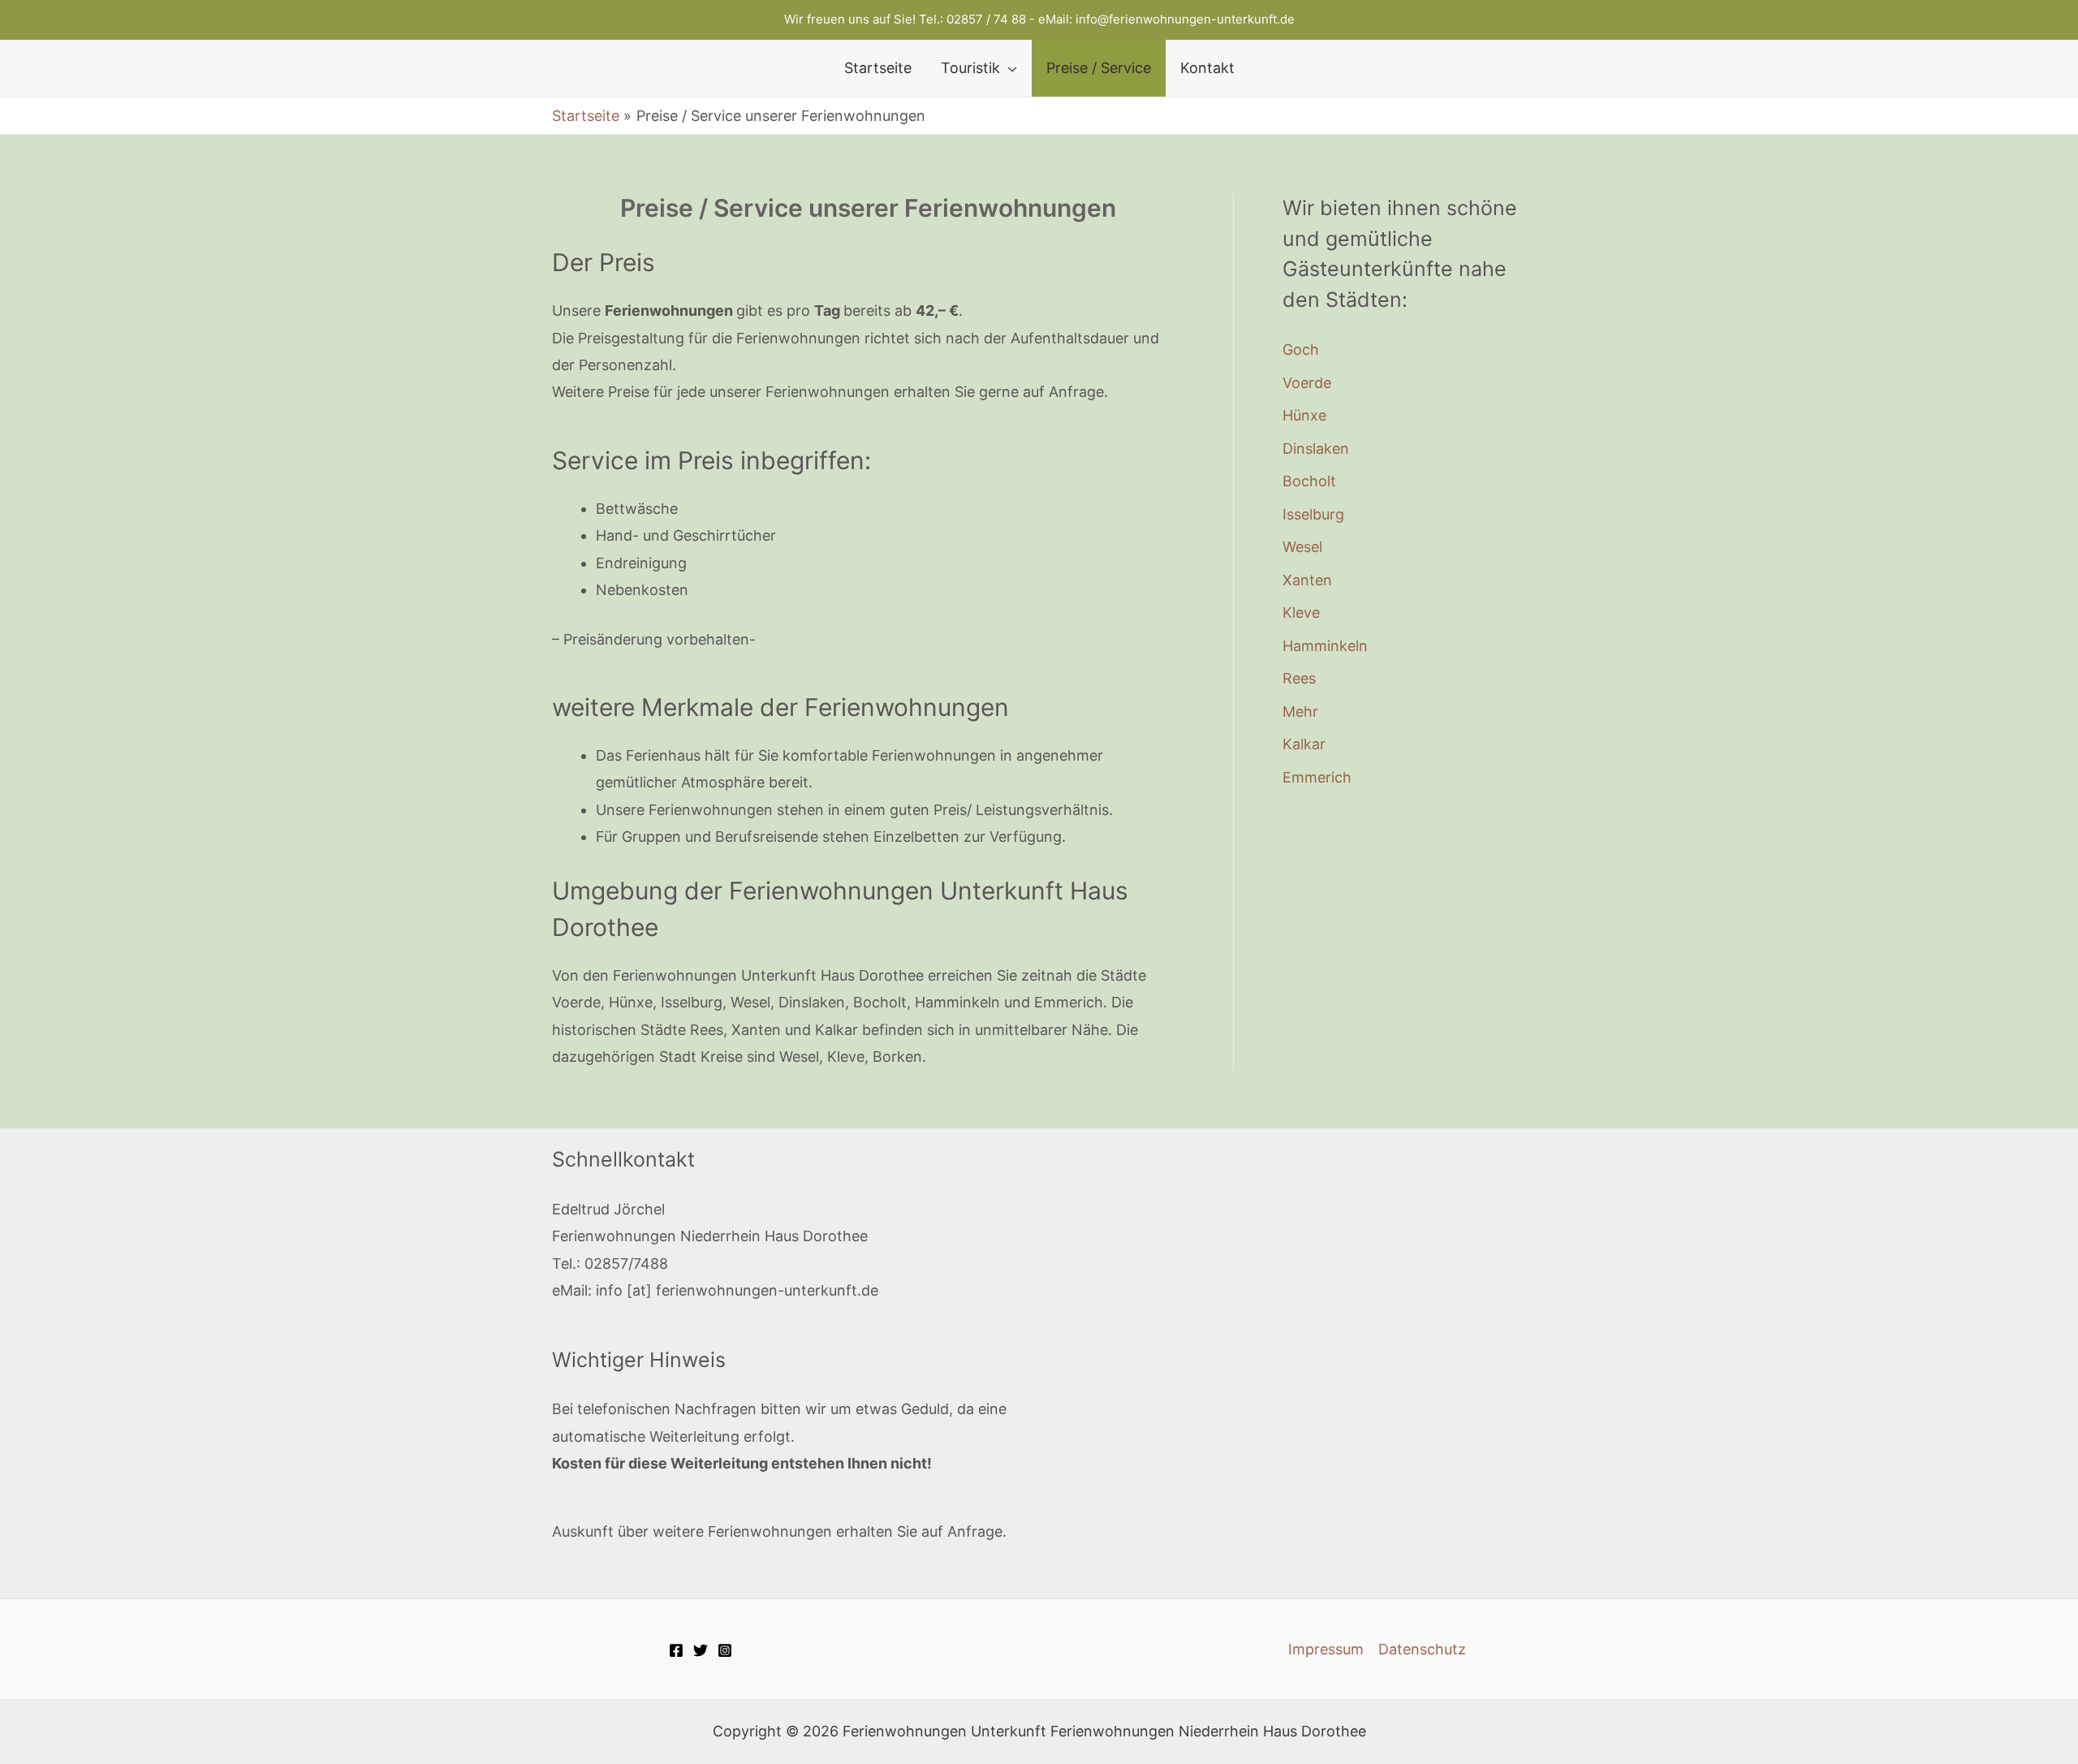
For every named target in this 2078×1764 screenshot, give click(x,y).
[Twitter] (701, 1650)
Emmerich (1317, 777)
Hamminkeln (1325, 646)
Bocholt (1309, 481)
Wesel (1302, 547)
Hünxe (1304, 415)
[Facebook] (676, 1650)
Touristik (970, 68)
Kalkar (1304, 744)
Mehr (1300, 712)
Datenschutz (1422, 1649)
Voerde (1307, 383)
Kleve (1301, 612)
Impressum (1326, 1649)
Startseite (878, 68)
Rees (1299, 678)
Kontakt (1207, 68)
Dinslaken (1316, 449)
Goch (1301, 349)
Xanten (1307, 580)
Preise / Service (1099, 68)
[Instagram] (725, 1650)
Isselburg (1313, 514)
